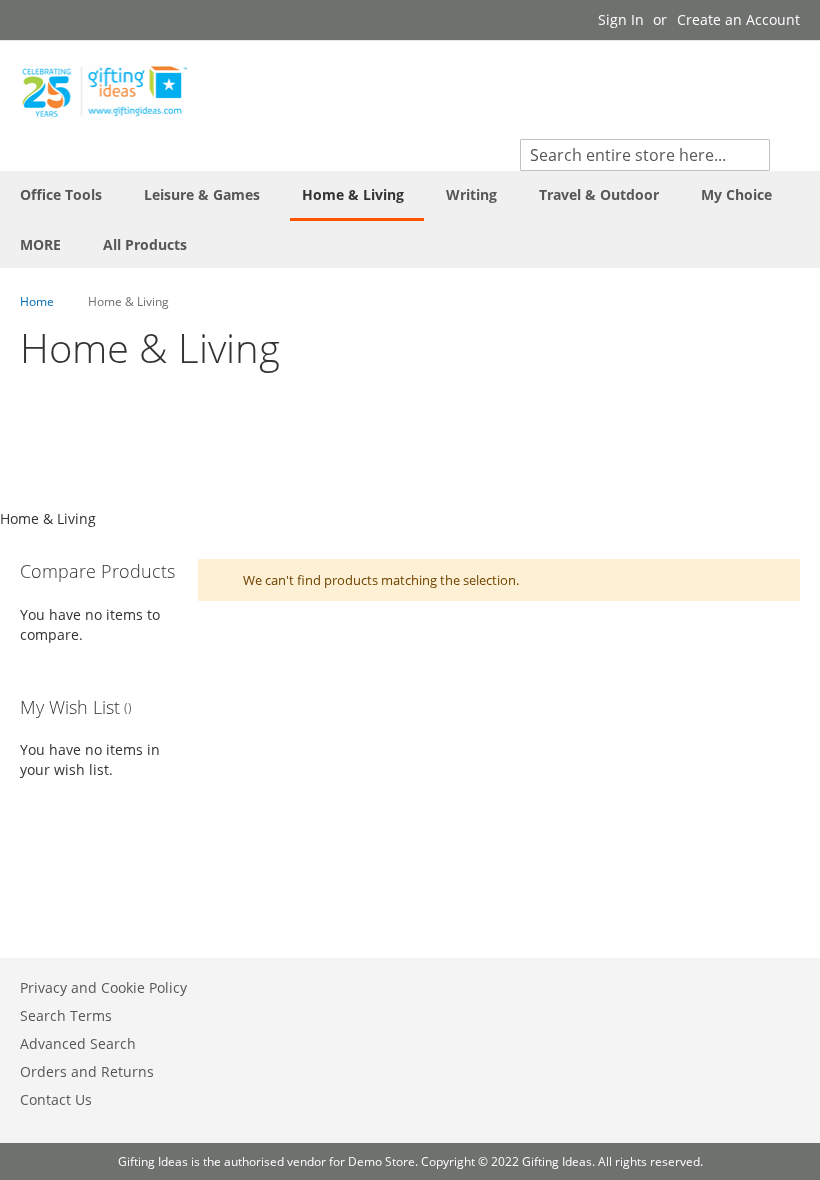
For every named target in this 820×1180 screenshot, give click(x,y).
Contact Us (56, 1099)
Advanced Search (78, 1043)
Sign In (621, 19)
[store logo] (105, 91)
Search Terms (66, 1015)
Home (38, 301)
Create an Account (738, 19)
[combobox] (645, 155)
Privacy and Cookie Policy (103, 987)
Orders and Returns (87, 1071)
